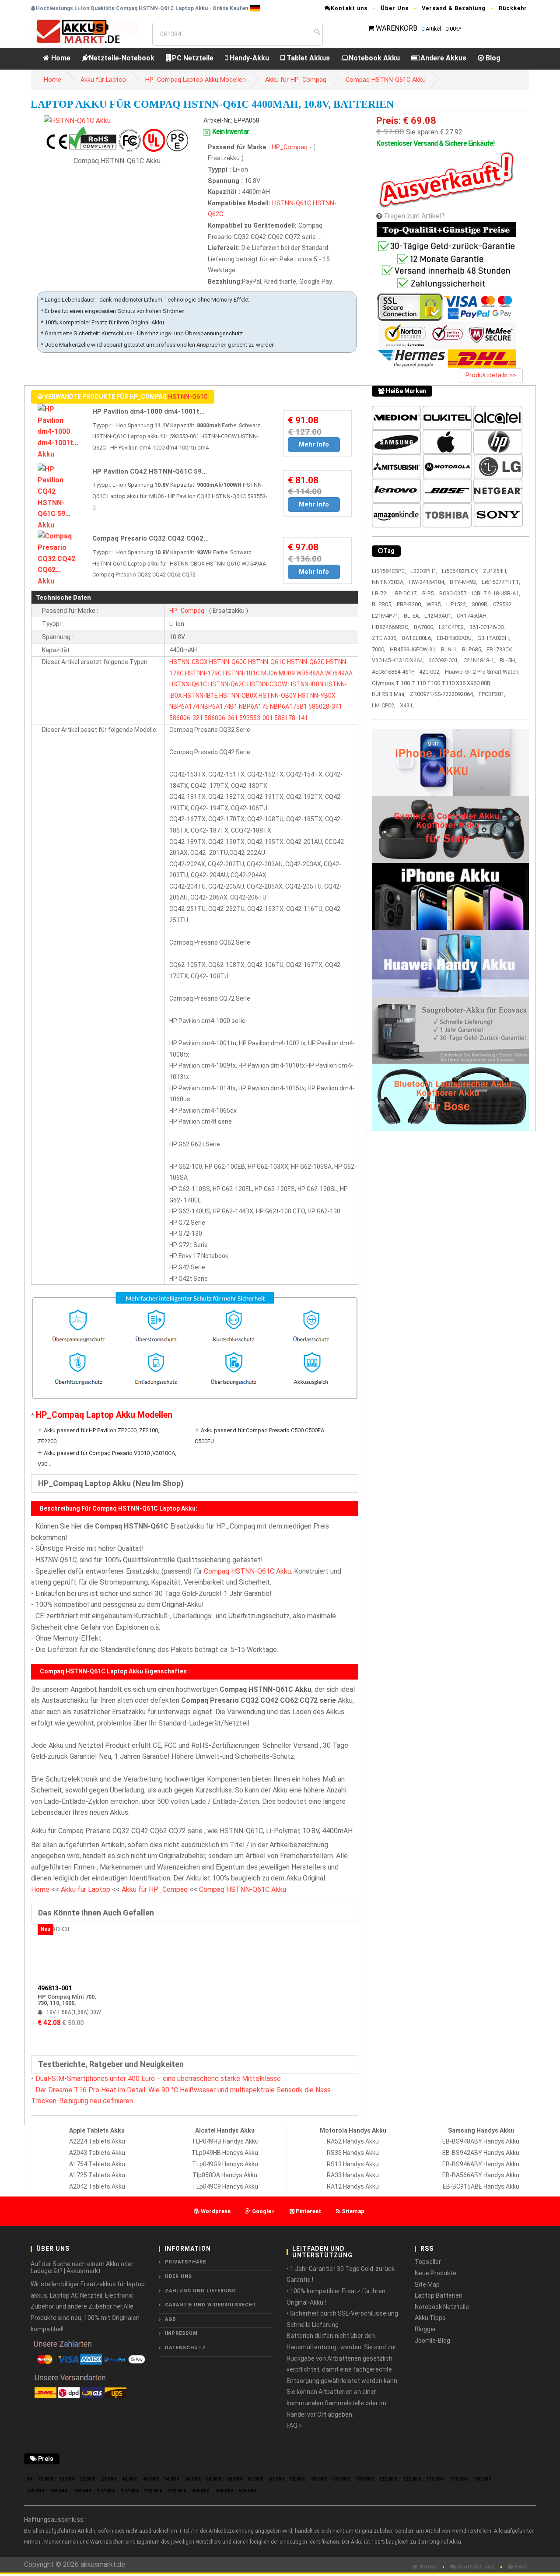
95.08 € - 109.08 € (331, 2479)
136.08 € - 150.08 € (471, 2479)
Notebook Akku (374, 58)
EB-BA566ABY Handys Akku (481, 2175)
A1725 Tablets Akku (97, 2175)
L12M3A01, (438, 616)
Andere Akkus (443, 58)
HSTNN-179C (203, 673)
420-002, (430, 672)
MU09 (287, 673)
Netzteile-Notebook (122, 58)
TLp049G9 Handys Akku (225, 2164)
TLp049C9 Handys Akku (225, 2186)
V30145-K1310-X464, (398, 660)
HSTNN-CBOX (189, 662)
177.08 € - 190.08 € (142, 2491)
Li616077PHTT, (501, 582)
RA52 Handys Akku (353, 2141)
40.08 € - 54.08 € (161, 2479)
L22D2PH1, (424, 571)
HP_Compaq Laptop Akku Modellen (196, 80)
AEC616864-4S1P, (393, 672)
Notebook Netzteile (442, 2307)
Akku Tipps (430, 2318)
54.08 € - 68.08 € (203, 2479)
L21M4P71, (386, 616)
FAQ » (294, 2425)
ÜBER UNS (178, 2276)
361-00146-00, (487, 627)
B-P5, (429, 593)
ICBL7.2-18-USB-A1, (496, 593)
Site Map (427, 2284)
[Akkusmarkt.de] (84, 31)
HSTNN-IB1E (201, 696)
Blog (492, 58)
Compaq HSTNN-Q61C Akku (386, 80)
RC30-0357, (453, 593)
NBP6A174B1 (219, 706)
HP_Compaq (290, 147)
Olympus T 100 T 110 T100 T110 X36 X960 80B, (432, 683)
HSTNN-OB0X (238, 696)
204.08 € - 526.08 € (236, 2491)
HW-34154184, (427, 582)
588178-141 (291, 718)
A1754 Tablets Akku (97, 2164)
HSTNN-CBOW (267, 684)
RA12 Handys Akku (353, 2186)
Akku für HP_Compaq (296, 80)
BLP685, (472, 649)
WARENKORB (397, 28)
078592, (503, 604)
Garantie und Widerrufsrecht (211, 2305)
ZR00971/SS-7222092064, (442, 694)
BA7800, (424, 627)
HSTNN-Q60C (228, 662)
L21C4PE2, (452, 627)
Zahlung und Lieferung (200, 2291)
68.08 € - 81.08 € (245, 2479)
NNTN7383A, (388, 582)
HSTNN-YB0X (317, 696)
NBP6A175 (254, 706)
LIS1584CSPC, (389, 571)
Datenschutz (185, 2348)
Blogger (425, 2329)
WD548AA (310, 673)
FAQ (520, 2567)
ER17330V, (500, 649)
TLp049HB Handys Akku (225, 2153)
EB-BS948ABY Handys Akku (481, 2141)
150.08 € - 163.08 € (47, 2491)
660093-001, (444, 660)
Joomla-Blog (432, 2341)
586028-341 (325, 706)
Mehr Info (314, 444)
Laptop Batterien (439, 2295)
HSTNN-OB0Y (278, 696)
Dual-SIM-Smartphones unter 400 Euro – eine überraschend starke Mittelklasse (158, 2079)
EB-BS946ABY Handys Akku (481, 2164)
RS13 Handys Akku (353, 2164)
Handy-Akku (248, 58)
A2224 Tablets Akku (97, 2141)
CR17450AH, (472, 616)
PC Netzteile (193, 58)
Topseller (428, 2262)
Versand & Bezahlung (454, 8)
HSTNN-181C (241, 673)
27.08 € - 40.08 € (119, 2479)
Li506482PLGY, (460, 571)
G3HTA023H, (494, 638)
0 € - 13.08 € (40, 2479)
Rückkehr (513, 8)
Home (60, 58)
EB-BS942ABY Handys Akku (481, 2153)
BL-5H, (508, 660)
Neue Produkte (436, 2273)
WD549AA (339, 673)
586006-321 (186, 718)
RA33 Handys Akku (353, 2175)
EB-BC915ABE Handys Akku (481, 2186)
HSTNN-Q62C (306, 662)
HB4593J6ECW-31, (413, 649)
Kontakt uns (349, 8)
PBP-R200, (409, 604)
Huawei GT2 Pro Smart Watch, (482, 672)
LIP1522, (457, 604)
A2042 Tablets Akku (97, 2186)
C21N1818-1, (479, 660)
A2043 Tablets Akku (97, 2153)
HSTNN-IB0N (306, 684)
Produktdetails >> (491, 375)
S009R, (480, 604)
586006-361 (221, 718)
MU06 (269, 673)
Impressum (181, 2333)
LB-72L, (381, 593)
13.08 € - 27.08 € (77, 2479)
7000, (379, 649)
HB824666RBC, (391, 627)
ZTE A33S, (385, 638)
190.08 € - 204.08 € (189, 2491)
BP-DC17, (406, 593)
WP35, (434, 604)
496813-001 (55, 1988)
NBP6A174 (184, 706)
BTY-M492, (464, 582)
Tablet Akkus (307, 58)
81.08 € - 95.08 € (287, 2479)
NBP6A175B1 (289, 706)
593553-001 (256, 718)
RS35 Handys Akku (353, 2153)
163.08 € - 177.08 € (94, 2491)
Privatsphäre (185, 2262)
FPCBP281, (492, 694)
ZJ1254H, (495, 571)
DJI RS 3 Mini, (389, 694)
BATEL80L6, (417, 638)
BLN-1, (449, 649)
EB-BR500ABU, (455, 638)
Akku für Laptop (103, 80)
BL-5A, (412, 616)
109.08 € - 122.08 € (376, 2479)
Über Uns (395, 8)
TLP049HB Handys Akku (225, 2141)
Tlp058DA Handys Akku (225, 2175)
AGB (170, 2319)
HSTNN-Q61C (292, 203)
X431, (407, 705)
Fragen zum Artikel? (415, 216)
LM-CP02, (384, 705)
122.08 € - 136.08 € (424, 2479)
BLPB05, (382, 604)
